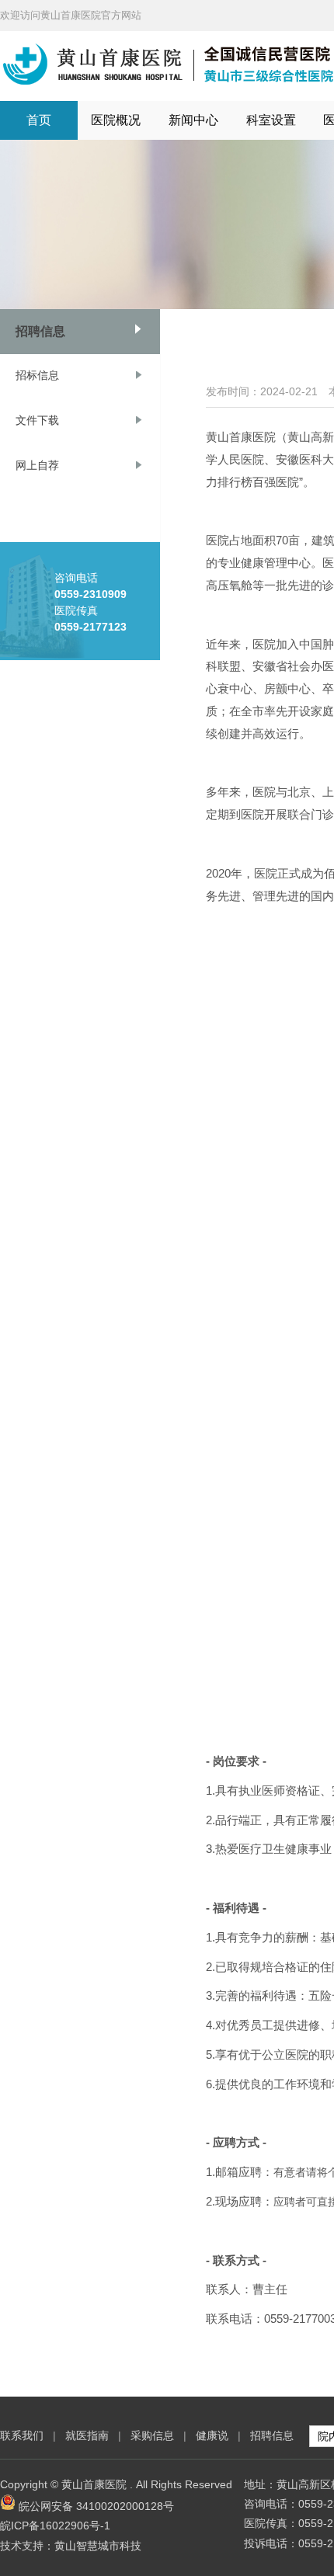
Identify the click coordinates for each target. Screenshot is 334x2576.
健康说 (214, 2435)
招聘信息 (40, 331)
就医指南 (87, 2435)
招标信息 (37, 375)
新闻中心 (193, 120)
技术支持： (27, 2546)
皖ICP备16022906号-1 (55, 2526)
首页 (39, 120)
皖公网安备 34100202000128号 (96, 2506)
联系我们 (22, 2435)
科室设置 (271, 120)
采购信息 (152, 2435)
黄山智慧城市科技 (98, 2546)
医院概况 (116, 120)
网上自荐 (37, 465)
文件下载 (37, 420)
